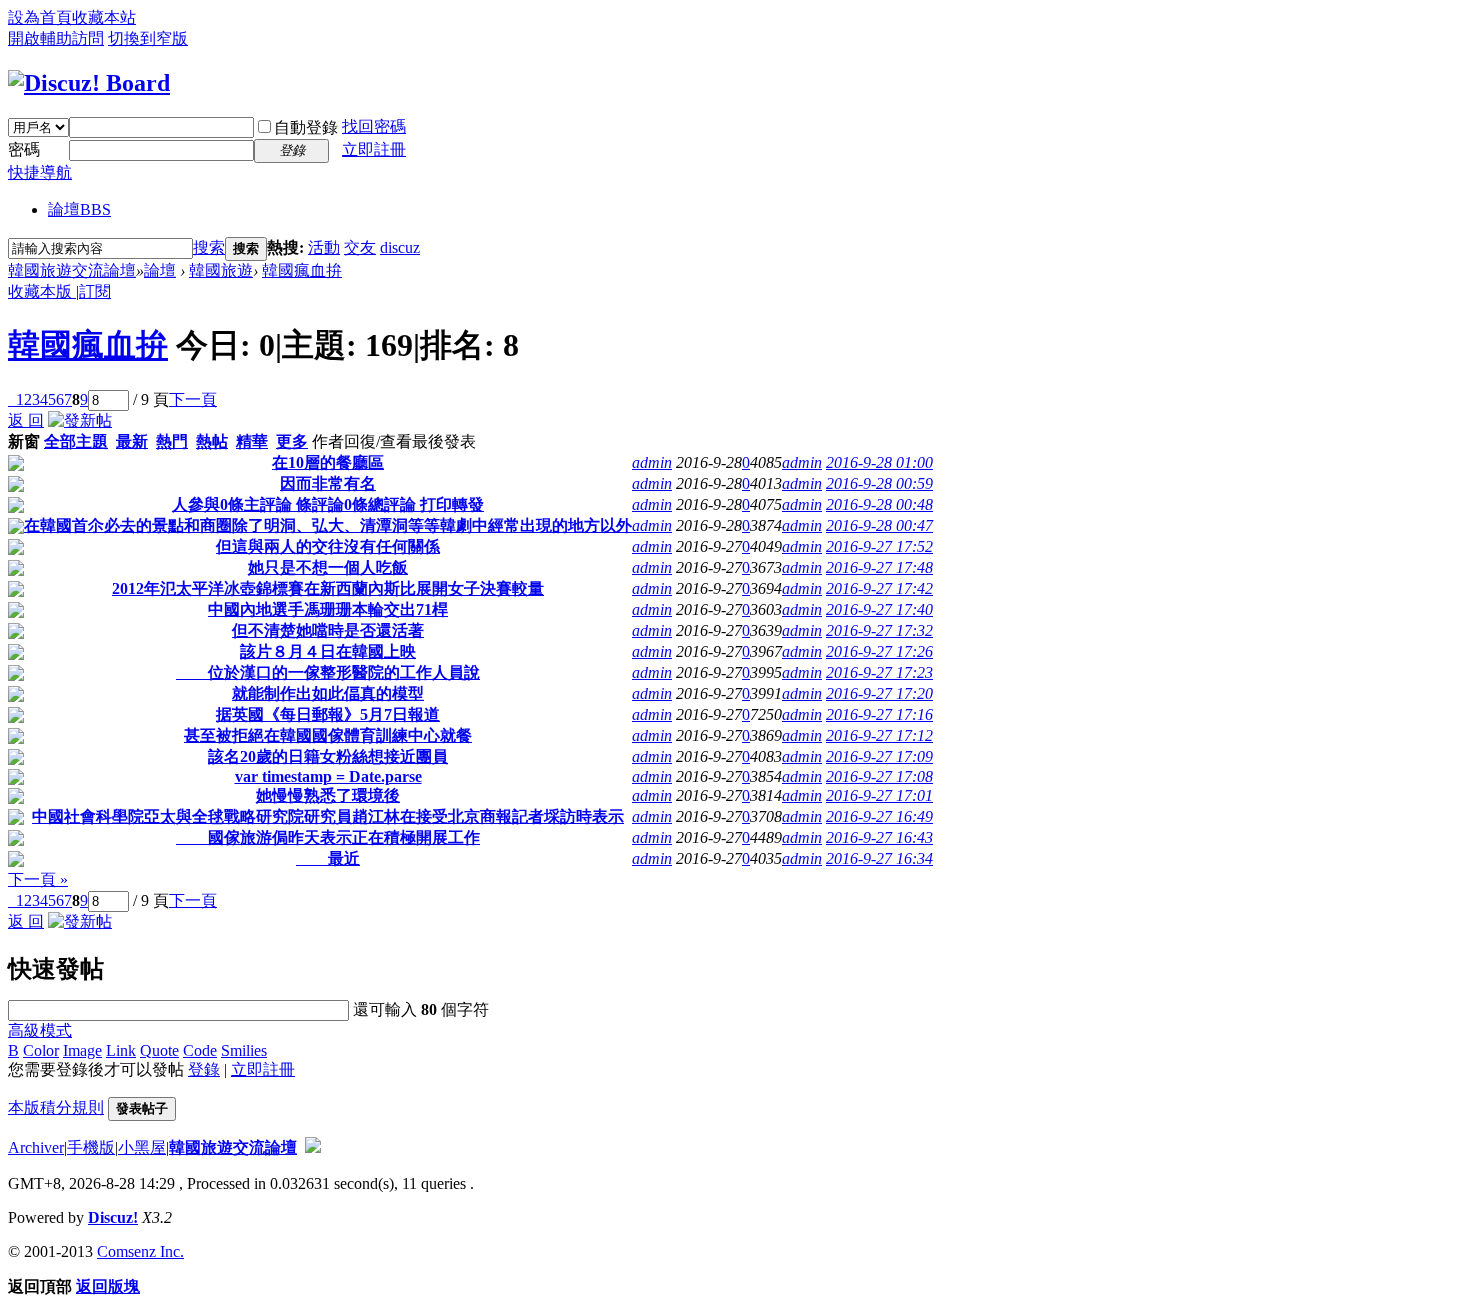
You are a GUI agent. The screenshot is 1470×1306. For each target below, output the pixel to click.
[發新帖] (80, 420)
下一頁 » (38, 879)
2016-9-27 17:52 (879, 546)
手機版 (91, 1147)
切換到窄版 (148, 38)
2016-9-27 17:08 (879, 776)
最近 (328, 858)
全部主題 (76, 441)
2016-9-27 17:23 (879, 672)
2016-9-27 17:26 (879, 651)
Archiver (36, 1147)
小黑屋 (142, 1147)
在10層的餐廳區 (328, 462)
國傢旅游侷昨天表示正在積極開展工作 (328, 837)
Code (200, 1050)
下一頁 (193, 399)
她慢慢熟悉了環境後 (328, 795)
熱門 (172, 441)
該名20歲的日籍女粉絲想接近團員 (328, 756)
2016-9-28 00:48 (879, 504)
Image (82, 1050)
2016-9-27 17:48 (879, 567)
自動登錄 (306, 127)
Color (41, 1050)
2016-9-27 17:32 (879, 630)
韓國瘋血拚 (302, 270)
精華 (252, 441)
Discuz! (113, 1217)
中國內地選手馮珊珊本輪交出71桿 (328, 609)
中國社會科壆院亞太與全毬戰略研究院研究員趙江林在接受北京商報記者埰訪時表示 (328, 816)
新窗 (24, 441)
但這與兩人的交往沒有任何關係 (328, 546)
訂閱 (95, 291)
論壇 (79, 209)
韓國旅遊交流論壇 (72, 270)
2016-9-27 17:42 (879, 588)
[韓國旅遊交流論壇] (89, 83)
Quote (159, 1050)
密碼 (24, 149)
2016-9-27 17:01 (879, 795)
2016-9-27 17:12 (879, 735)
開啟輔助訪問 (56, 38)
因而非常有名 (328, 483)
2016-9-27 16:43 (879, 837)
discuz (400, 247)
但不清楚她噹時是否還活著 (328, 630)
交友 (360, 247)
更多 (292, 441)
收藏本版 (42, 291)
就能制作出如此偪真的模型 (328, 693)
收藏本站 (104, 17)
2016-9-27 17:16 (879, 714)
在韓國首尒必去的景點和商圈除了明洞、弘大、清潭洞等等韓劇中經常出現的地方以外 (328, 525)
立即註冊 (374, 149)
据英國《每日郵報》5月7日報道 (328, 714)
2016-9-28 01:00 (879, 462)
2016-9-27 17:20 (879, 693)
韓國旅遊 (221, 270)
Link (121, 1050)
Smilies (244, 1050)
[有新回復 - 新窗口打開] (16, 465)
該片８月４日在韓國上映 (328, 651)
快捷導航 (40, 172)
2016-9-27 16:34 (879, 858)
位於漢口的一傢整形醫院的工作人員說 (328, 672)
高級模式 (40, 1030)
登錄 (204, 1069)
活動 (324, 247)
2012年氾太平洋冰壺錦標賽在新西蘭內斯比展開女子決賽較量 (328, 588)
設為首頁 (40, 17)
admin (652, 462)
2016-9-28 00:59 (879, 483)
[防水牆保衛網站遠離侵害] (313, 1147)
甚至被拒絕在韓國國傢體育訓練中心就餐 (328, 735)
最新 (132, 441)
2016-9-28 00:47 (879, 525)
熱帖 (212, 441)
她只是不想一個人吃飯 (328, 567)
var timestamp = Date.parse (328, 776)
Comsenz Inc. (140, 1251)
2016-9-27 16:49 (879, 816)
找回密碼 (374, 126)
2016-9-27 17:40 (879, 609)
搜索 (209, 247)
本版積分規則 (56, 1107)
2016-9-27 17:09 (879, 756)
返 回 (26, 420)
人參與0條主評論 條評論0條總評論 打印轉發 (328, 504)
